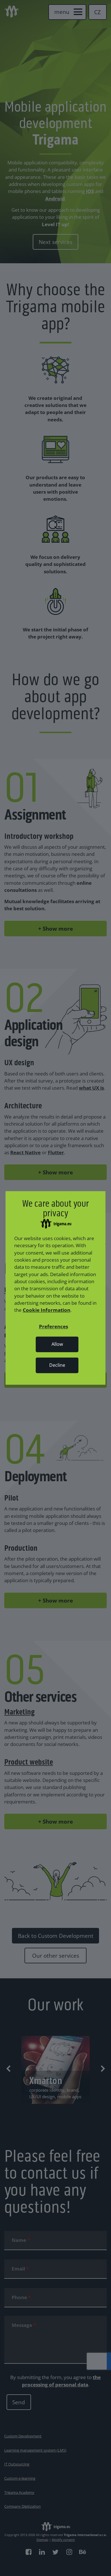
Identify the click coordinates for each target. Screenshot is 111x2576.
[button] (54, 1327)
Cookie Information (47, 1310)
